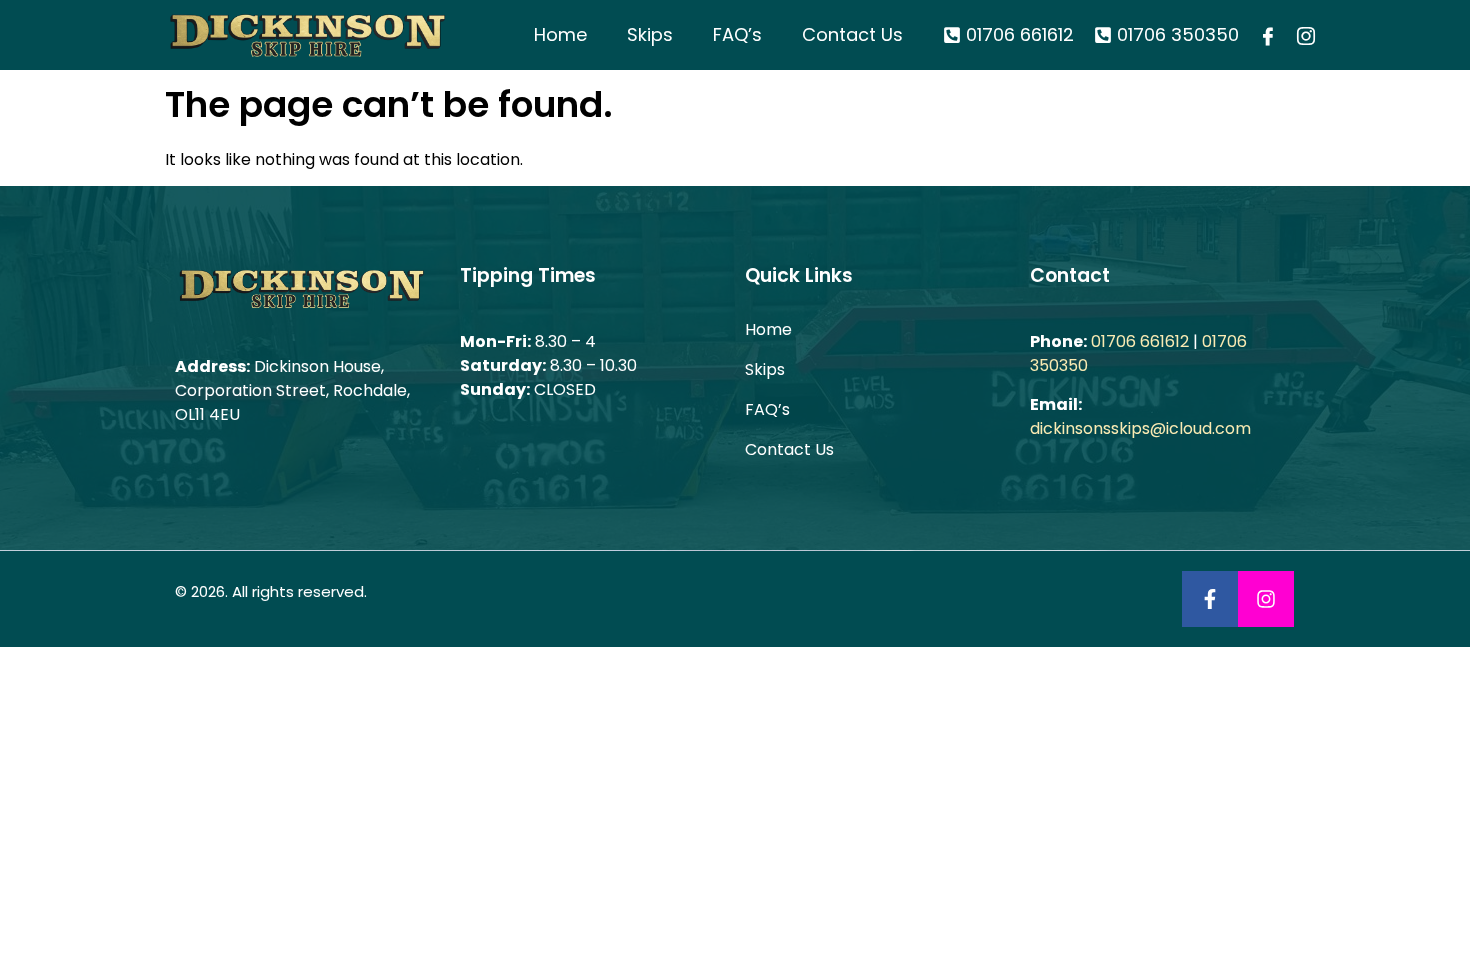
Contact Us (852, 34)
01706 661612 (1140, 341)
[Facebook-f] (1210, 599)
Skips (650, 34)
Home (560, 34)
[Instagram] (1266, 599)
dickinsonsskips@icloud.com (1140, 428)
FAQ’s (737, 34)
